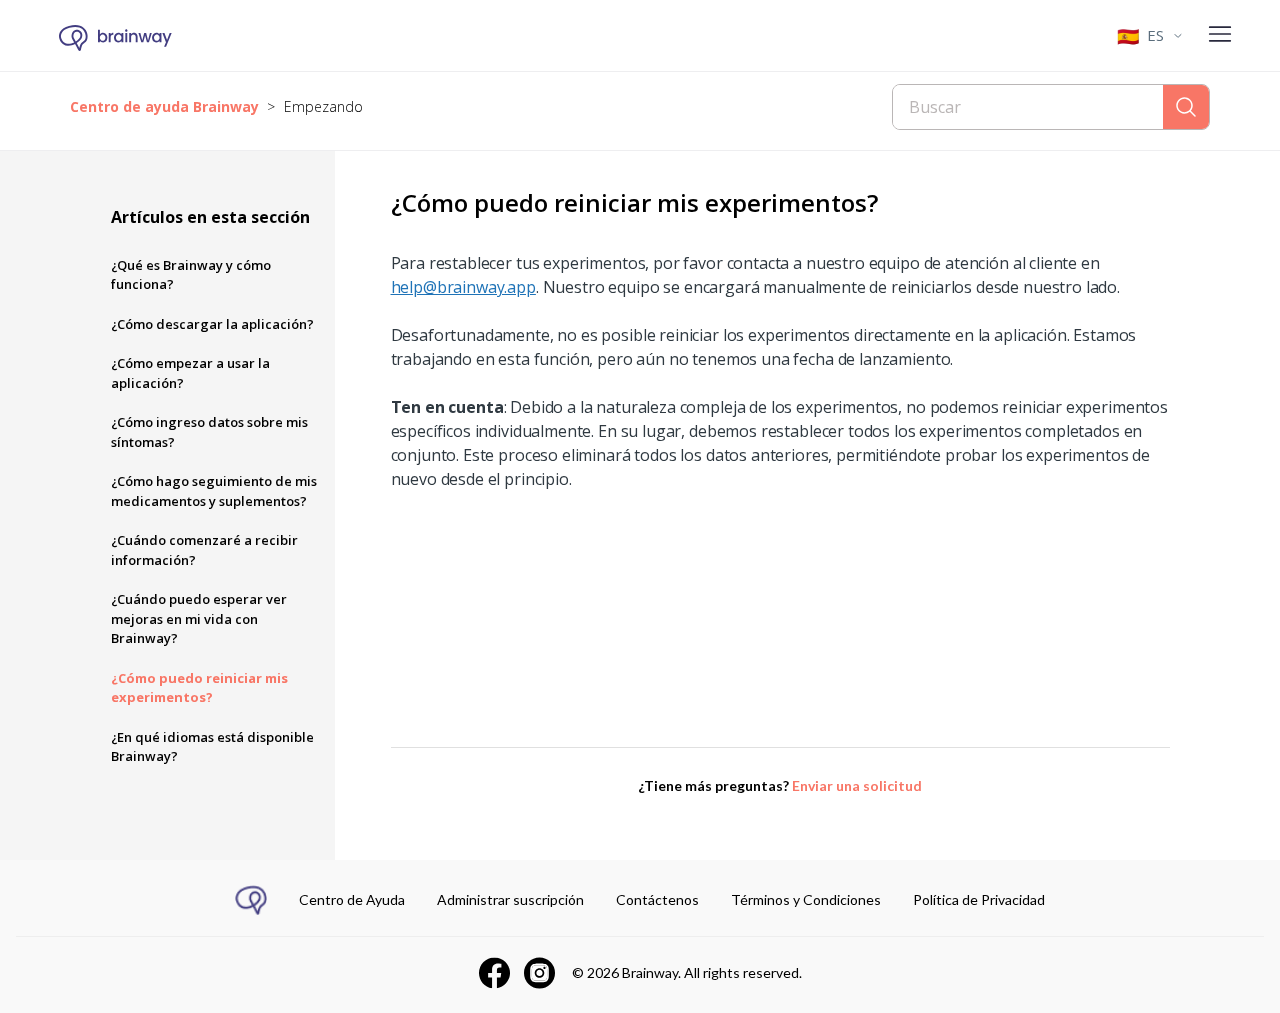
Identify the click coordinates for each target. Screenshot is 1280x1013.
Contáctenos (657, 899)
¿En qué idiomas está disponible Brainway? (212, 747)
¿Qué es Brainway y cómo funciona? (191, 275)
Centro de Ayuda (352, 899)
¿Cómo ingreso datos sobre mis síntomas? (209, 432)
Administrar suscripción (510, 899)
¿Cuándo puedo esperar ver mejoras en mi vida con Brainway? (199, 618)
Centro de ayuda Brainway (164, 106)
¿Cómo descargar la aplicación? (212, 324)
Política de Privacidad (979, 899)
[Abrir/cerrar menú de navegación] (1220, 35)
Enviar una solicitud (857, 785)
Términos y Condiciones (806, 899)
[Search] (1186, 107)
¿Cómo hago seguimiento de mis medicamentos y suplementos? (214, 491)
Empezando (323, 106)
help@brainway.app (463, 287)
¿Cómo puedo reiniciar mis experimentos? (199, 688)
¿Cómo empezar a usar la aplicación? (190, 373)
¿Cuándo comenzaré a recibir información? (204, 550)
